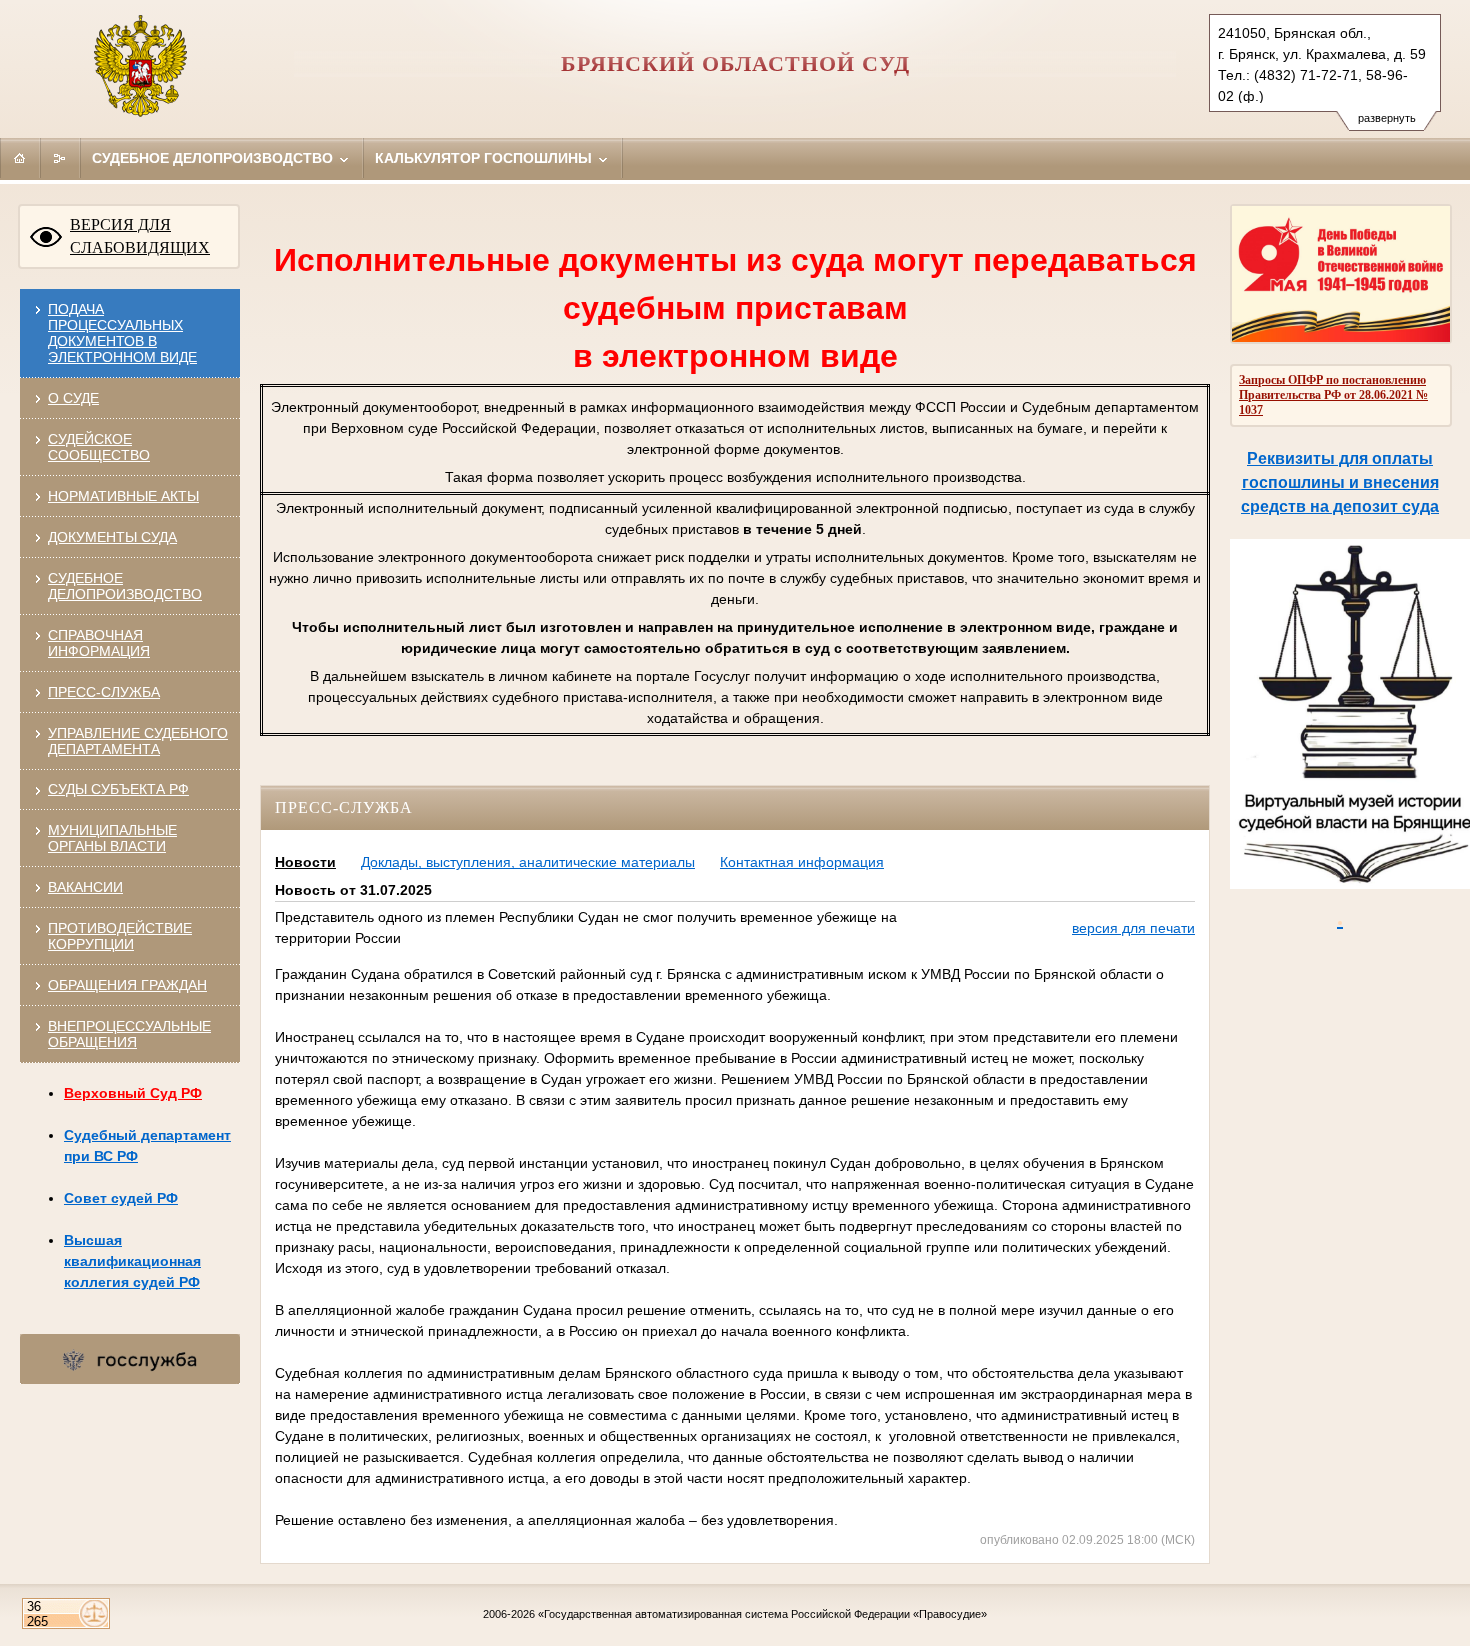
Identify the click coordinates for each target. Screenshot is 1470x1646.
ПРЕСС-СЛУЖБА (104, 692)
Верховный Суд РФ (133, 1093)
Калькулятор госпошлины (485, 158)
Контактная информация (802, 862)
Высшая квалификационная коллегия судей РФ (132, 1261)
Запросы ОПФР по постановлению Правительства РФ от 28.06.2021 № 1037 (1333, 395)
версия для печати (1133, 928)
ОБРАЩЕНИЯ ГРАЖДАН (127, 985)
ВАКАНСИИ (85, 887)
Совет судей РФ (121, 1198)
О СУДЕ (73, 398)
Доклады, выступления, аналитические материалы (528, 862)
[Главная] (20, 158)
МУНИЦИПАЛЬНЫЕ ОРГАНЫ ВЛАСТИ (112, 838)
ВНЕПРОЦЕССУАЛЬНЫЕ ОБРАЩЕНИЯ (129, 1034)
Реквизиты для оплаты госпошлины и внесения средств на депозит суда (1340, 482)
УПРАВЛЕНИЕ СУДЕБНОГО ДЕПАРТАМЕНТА (138, 741)
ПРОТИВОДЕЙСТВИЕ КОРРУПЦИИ (120, 936)
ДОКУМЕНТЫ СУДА (112, 537)
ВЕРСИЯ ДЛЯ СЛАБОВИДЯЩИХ (140, 236)
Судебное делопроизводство (214, 158)
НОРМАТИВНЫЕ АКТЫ (123, 496)
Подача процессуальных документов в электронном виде (122, 333)
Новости (305, 862)
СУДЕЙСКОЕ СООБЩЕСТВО (99, 447)
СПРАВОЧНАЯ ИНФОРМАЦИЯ (99, 643)
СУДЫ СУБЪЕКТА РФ (118, 789)
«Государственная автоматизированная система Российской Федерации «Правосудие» (762, 1614)
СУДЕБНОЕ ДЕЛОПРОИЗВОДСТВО (125, 586)
